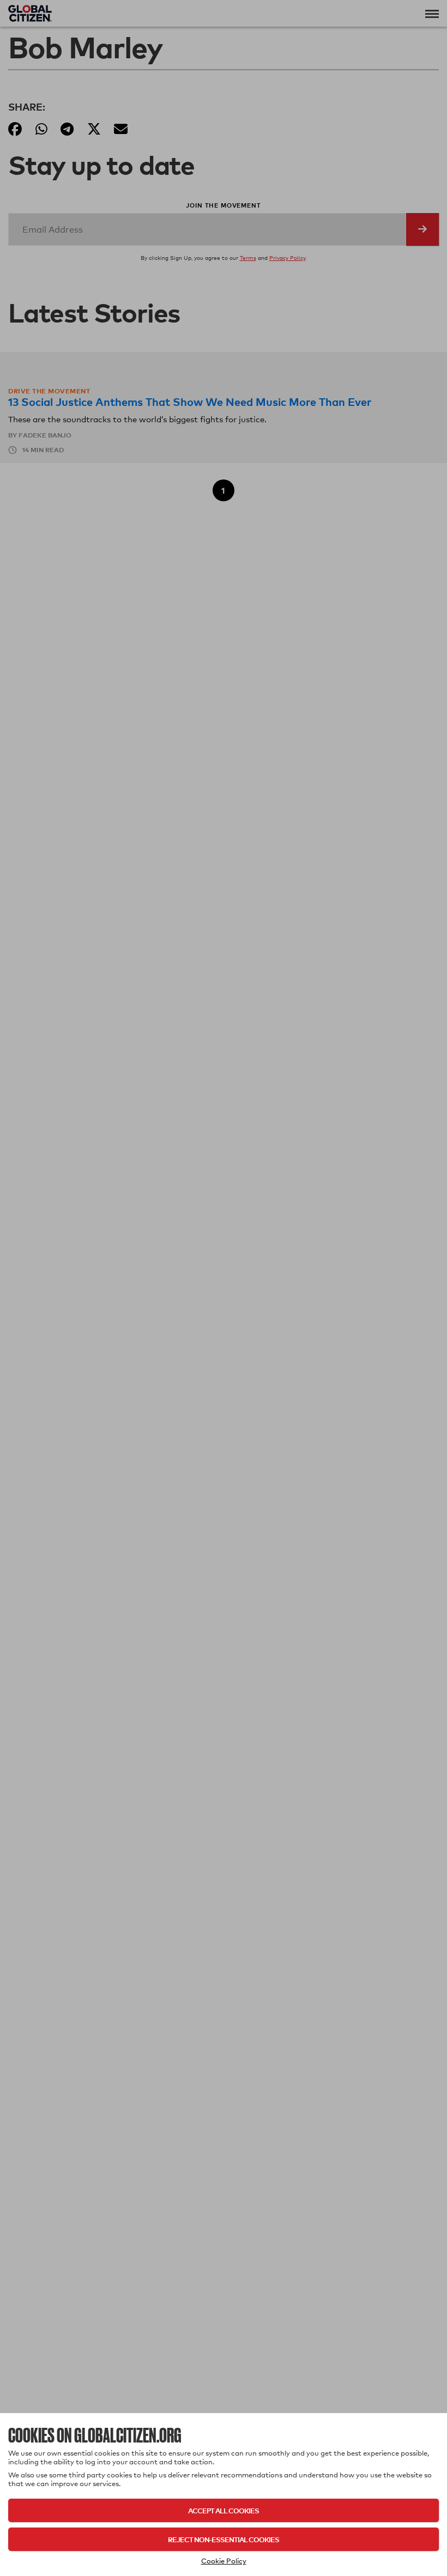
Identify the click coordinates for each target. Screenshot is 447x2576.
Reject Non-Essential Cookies (224, 2539)
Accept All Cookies (224, 2510)
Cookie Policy (224, 2561)
